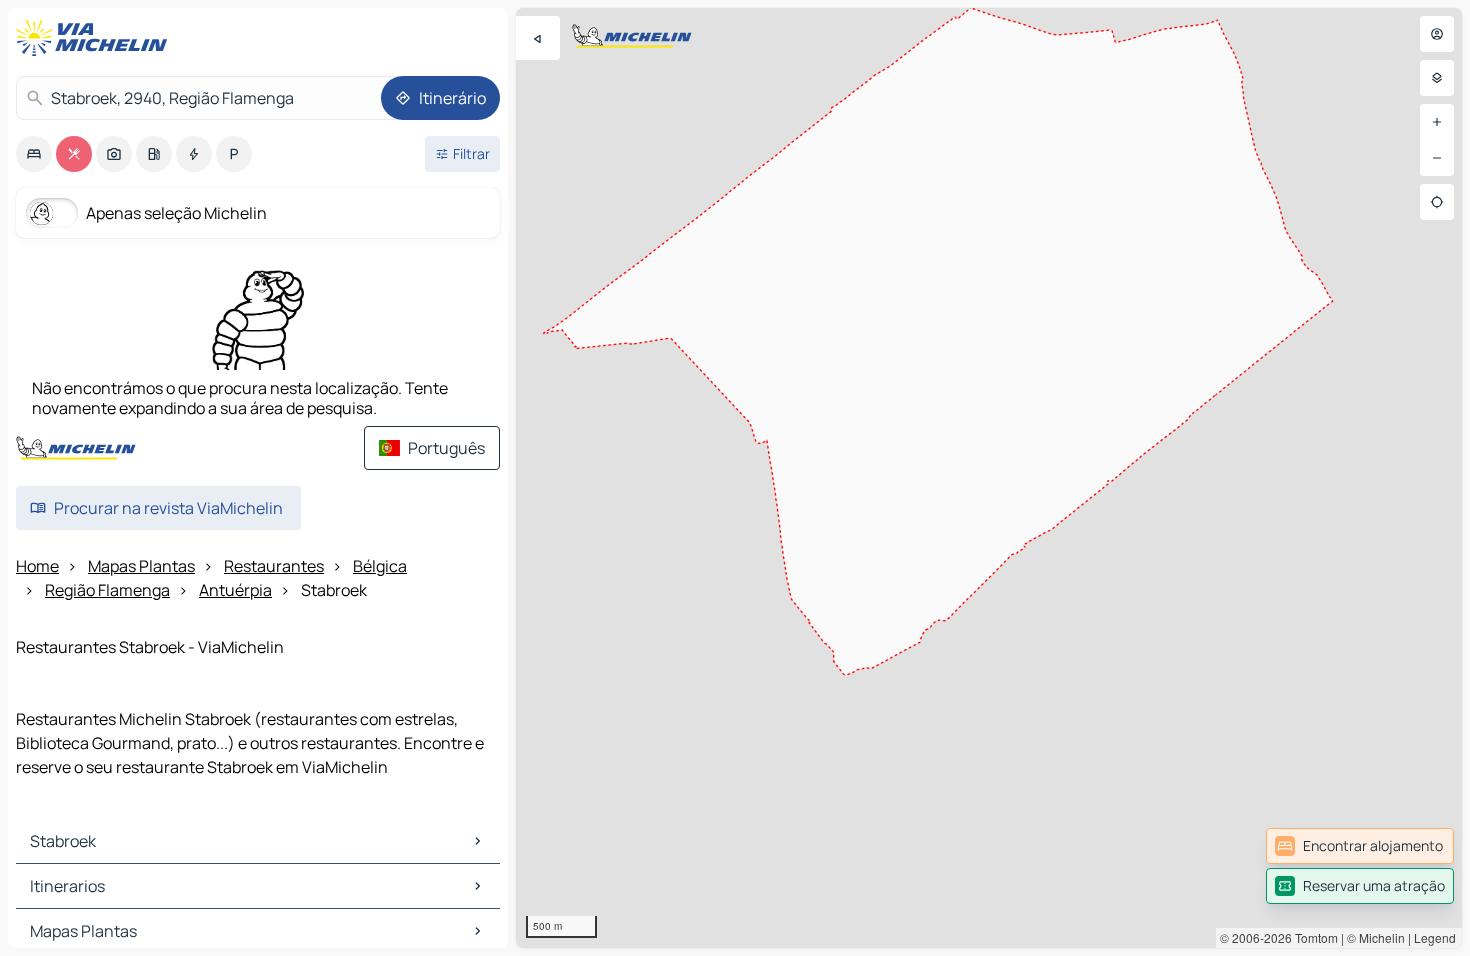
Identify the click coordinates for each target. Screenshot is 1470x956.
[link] (1360, 846)
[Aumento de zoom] (1437, 122)
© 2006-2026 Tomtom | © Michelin (1312, 937)
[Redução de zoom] (1437, 158)
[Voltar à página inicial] (96, 38)
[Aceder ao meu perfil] (1437, 34)
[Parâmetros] (1437, 78)
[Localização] (1437, 202)
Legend (1435, 937)
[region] (989, 478)
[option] (34, 154)
